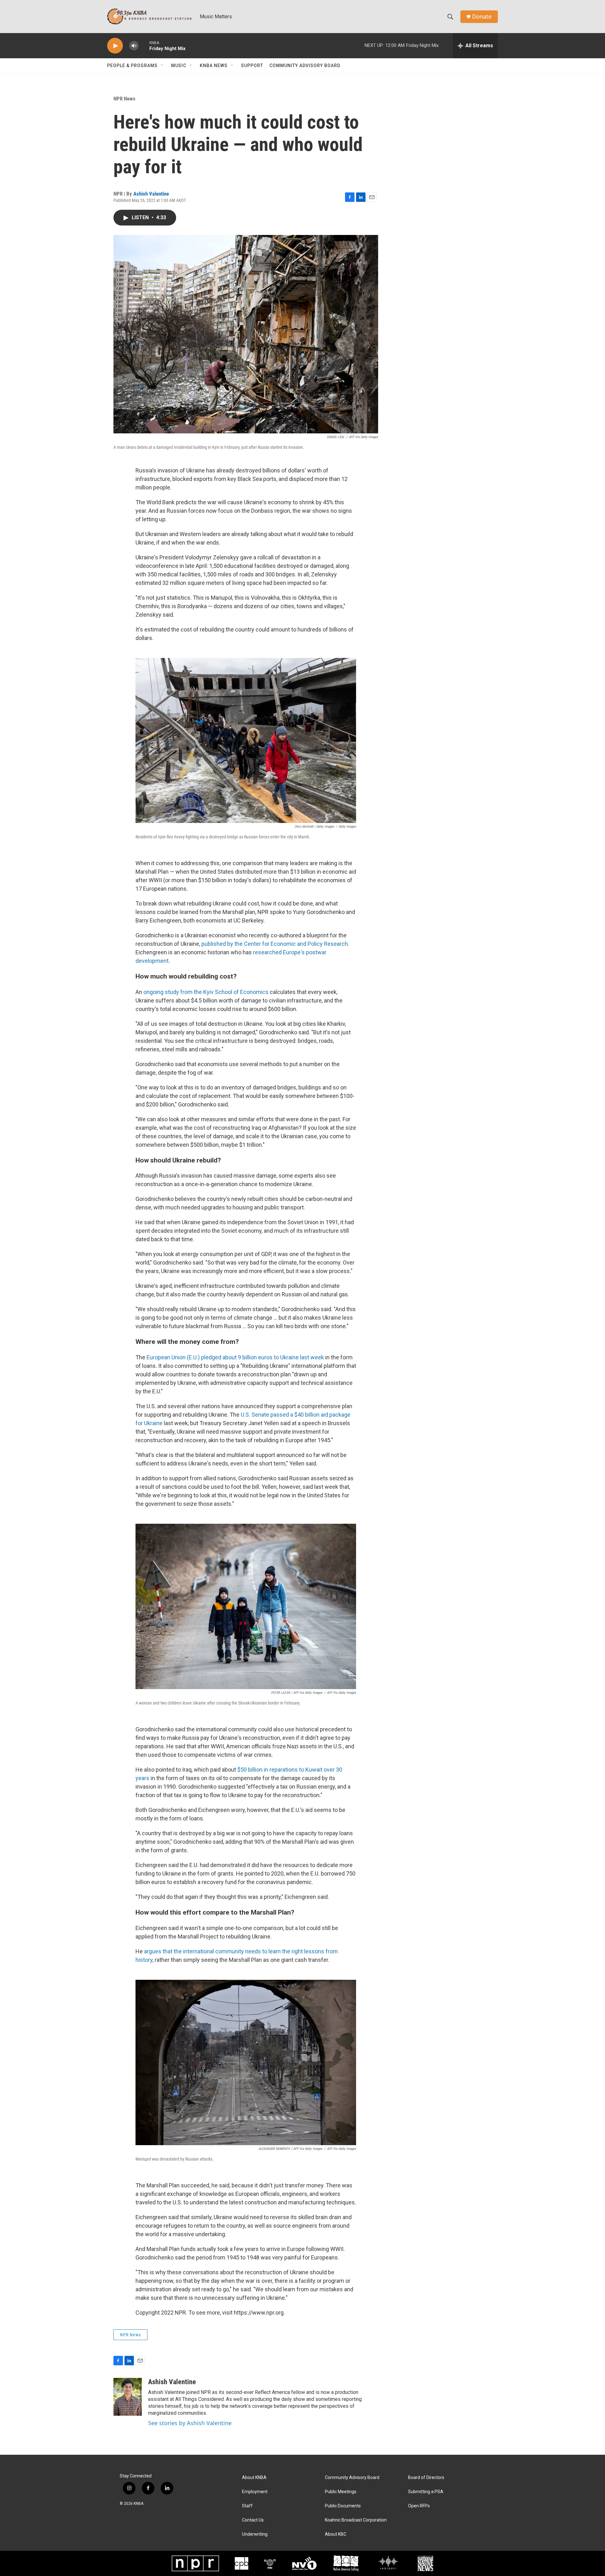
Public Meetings (341, 2492)
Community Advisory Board (305, 66)
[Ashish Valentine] (128, 2397)
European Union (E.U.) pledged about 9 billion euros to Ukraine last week (235, 1357)
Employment (255, 2492)
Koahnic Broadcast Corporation (356, 2520)
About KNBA (254, 2478)
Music (179, 66)
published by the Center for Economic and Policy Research (275, 944)
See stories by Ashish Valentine (190, 2423)
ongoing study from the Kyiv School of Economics (206, 992)
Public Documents (343, 2506)
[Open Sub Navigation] (162, 66)
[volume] (134, 46)
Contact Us (253, 2520)
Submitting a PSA (426, 2492)
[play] (115, 46)
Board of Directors (426, 2478)
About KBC (336, 2534)
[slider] (144, 46)
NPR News (124, 99)
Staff (247, 2506)
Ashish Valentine (151, 194)
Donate (482, 17)
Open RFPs (419, 2506)
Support (252, 66)
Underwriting (255, 2534)
